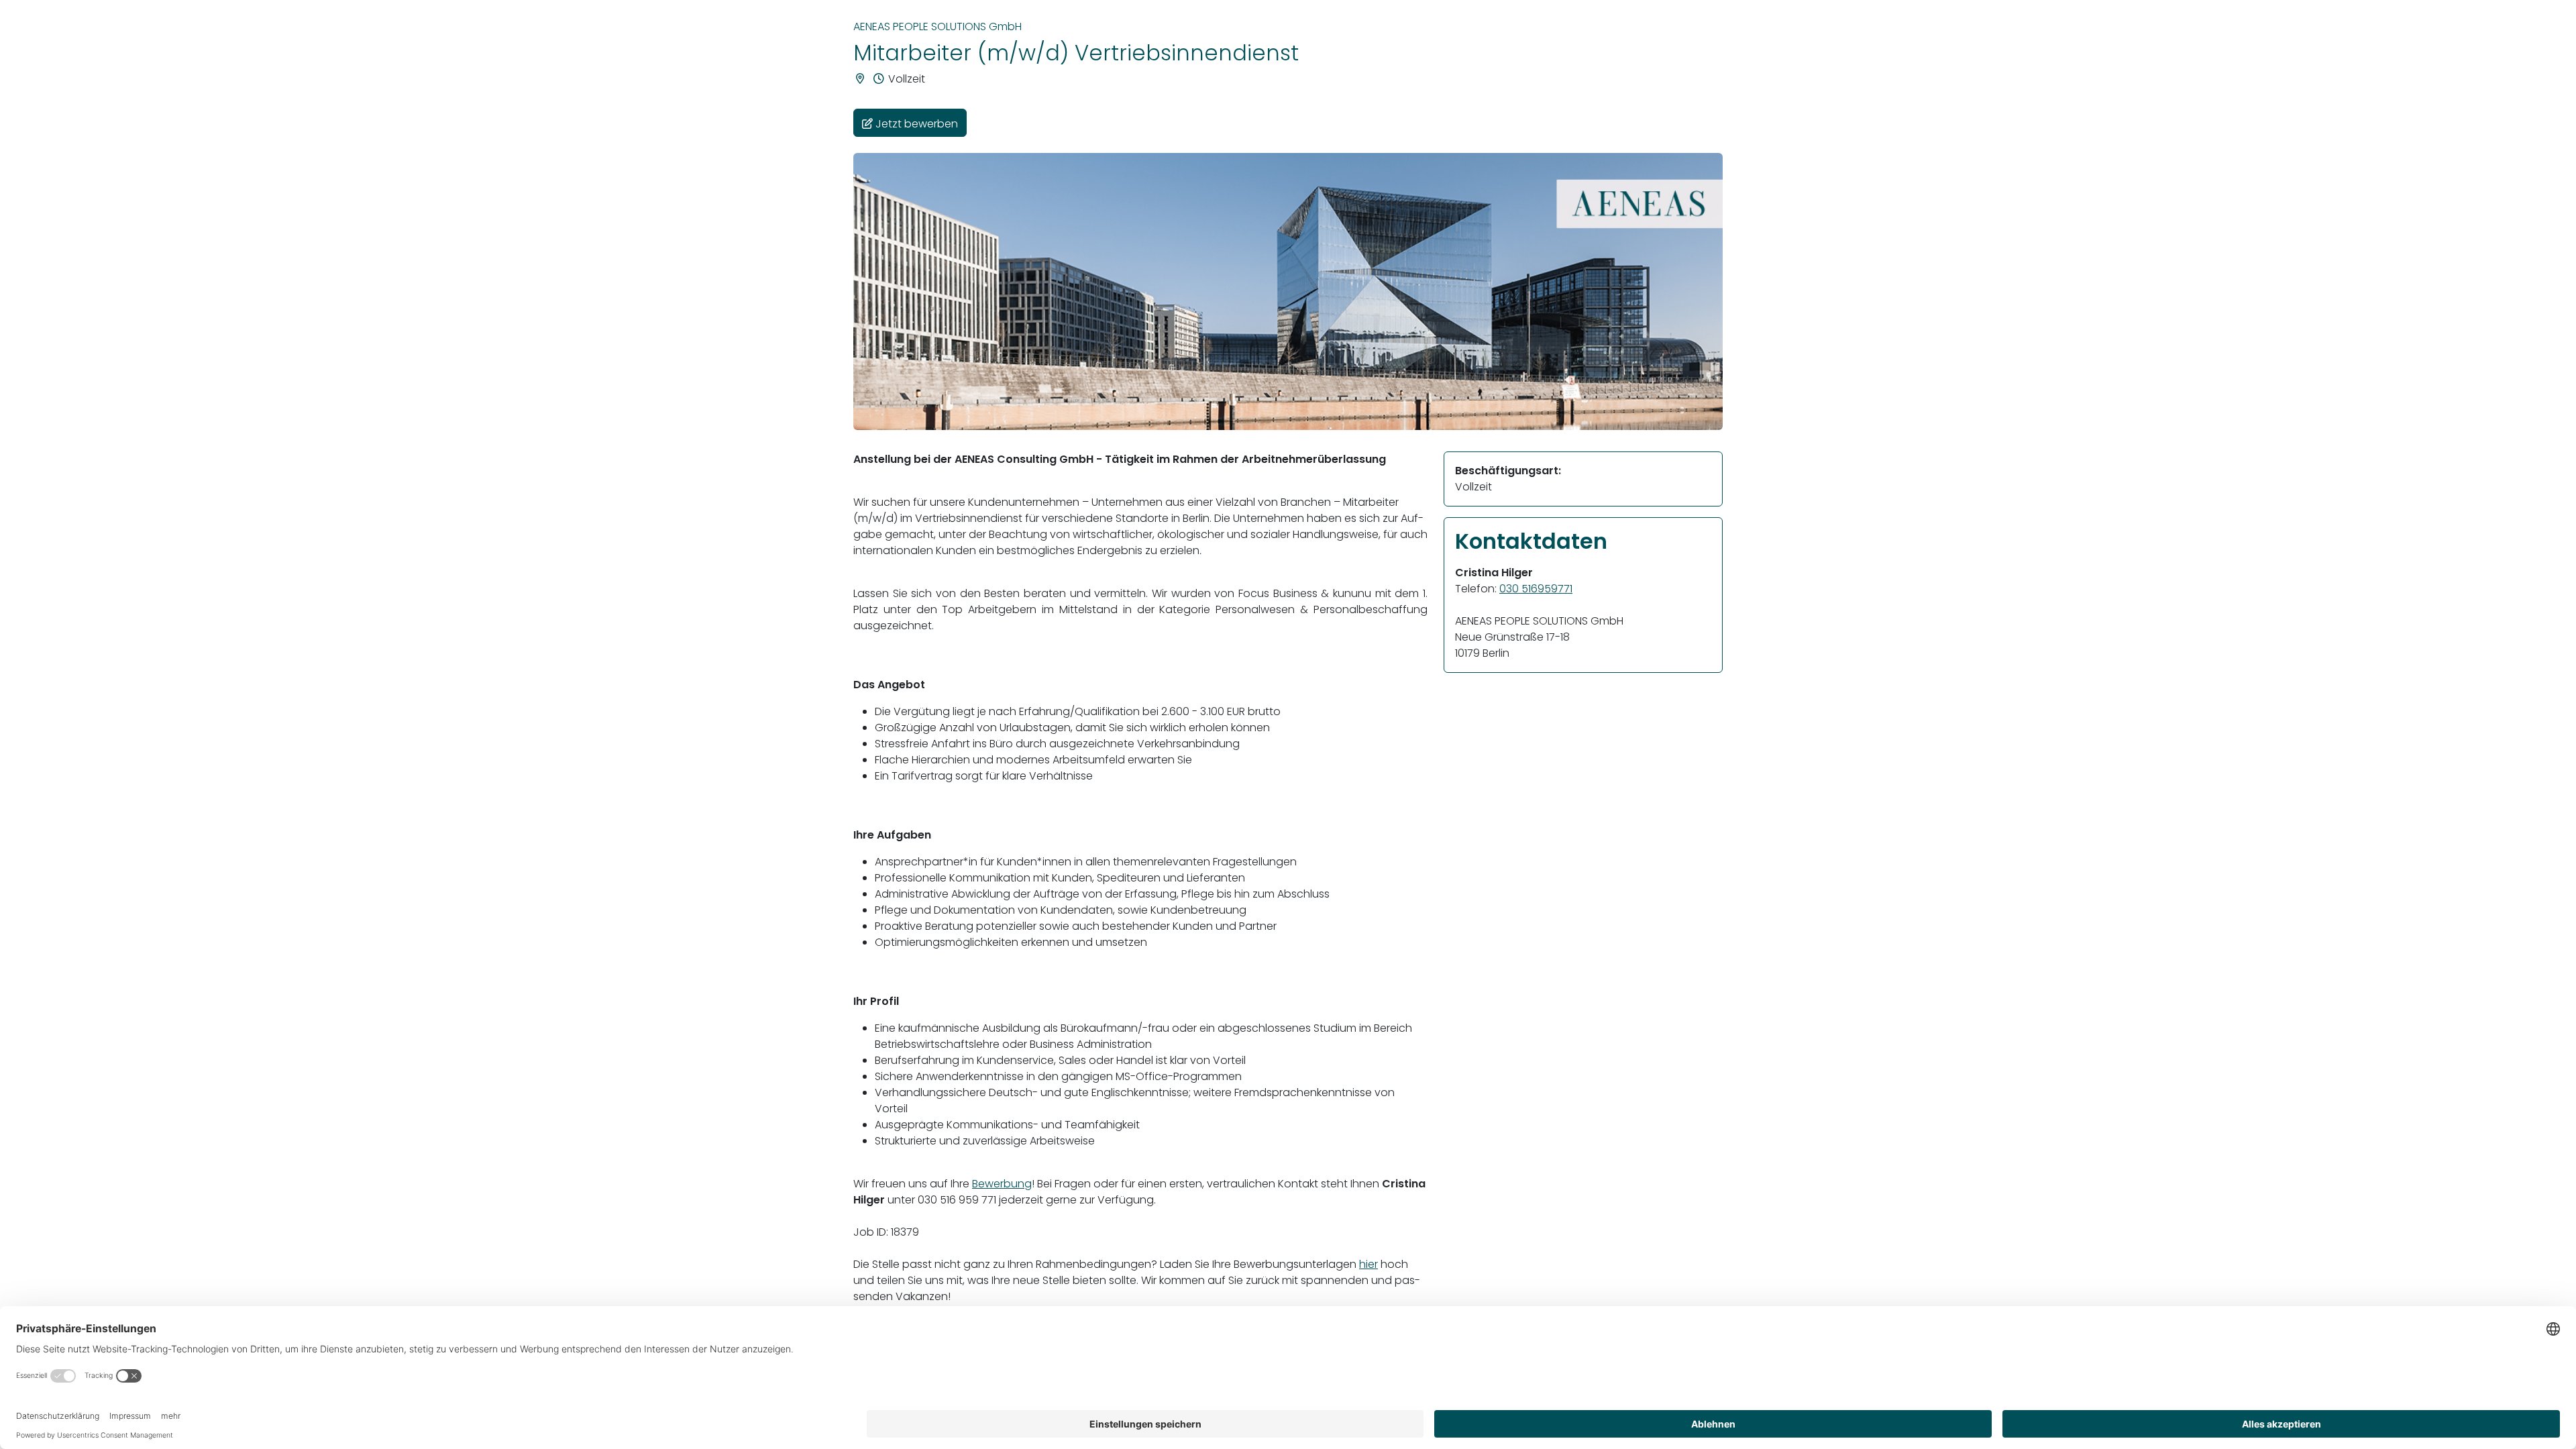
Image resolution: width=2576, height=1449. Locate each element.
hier (1368, 1264)
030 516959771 (1536, 589)
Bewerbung (1002, 1184)
